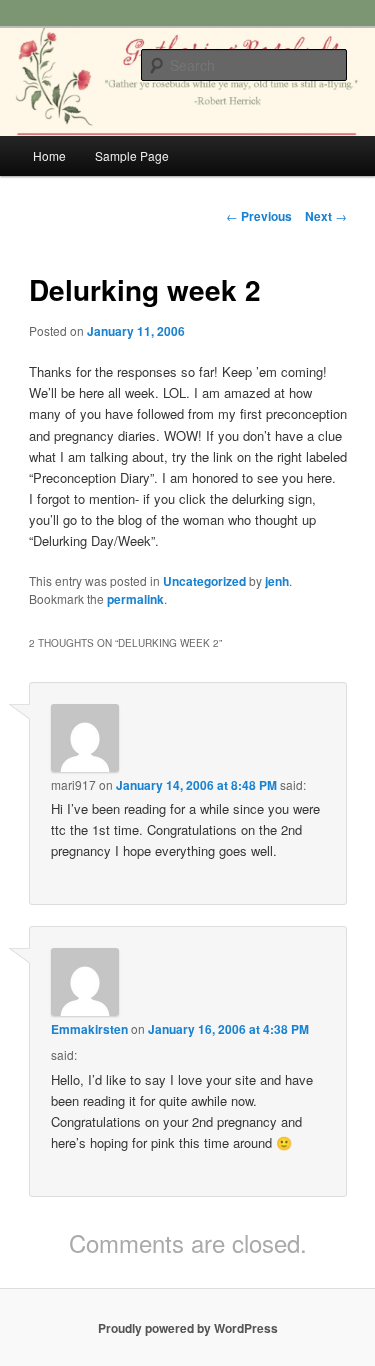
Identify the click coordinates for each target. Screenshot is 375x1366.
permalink (135, 599)
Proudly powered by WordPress (188, 1328)
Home (49, 155)
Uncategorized (204, 581)
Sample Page (132, 155)
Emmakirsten (89, 1029)
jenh (277, 581)
